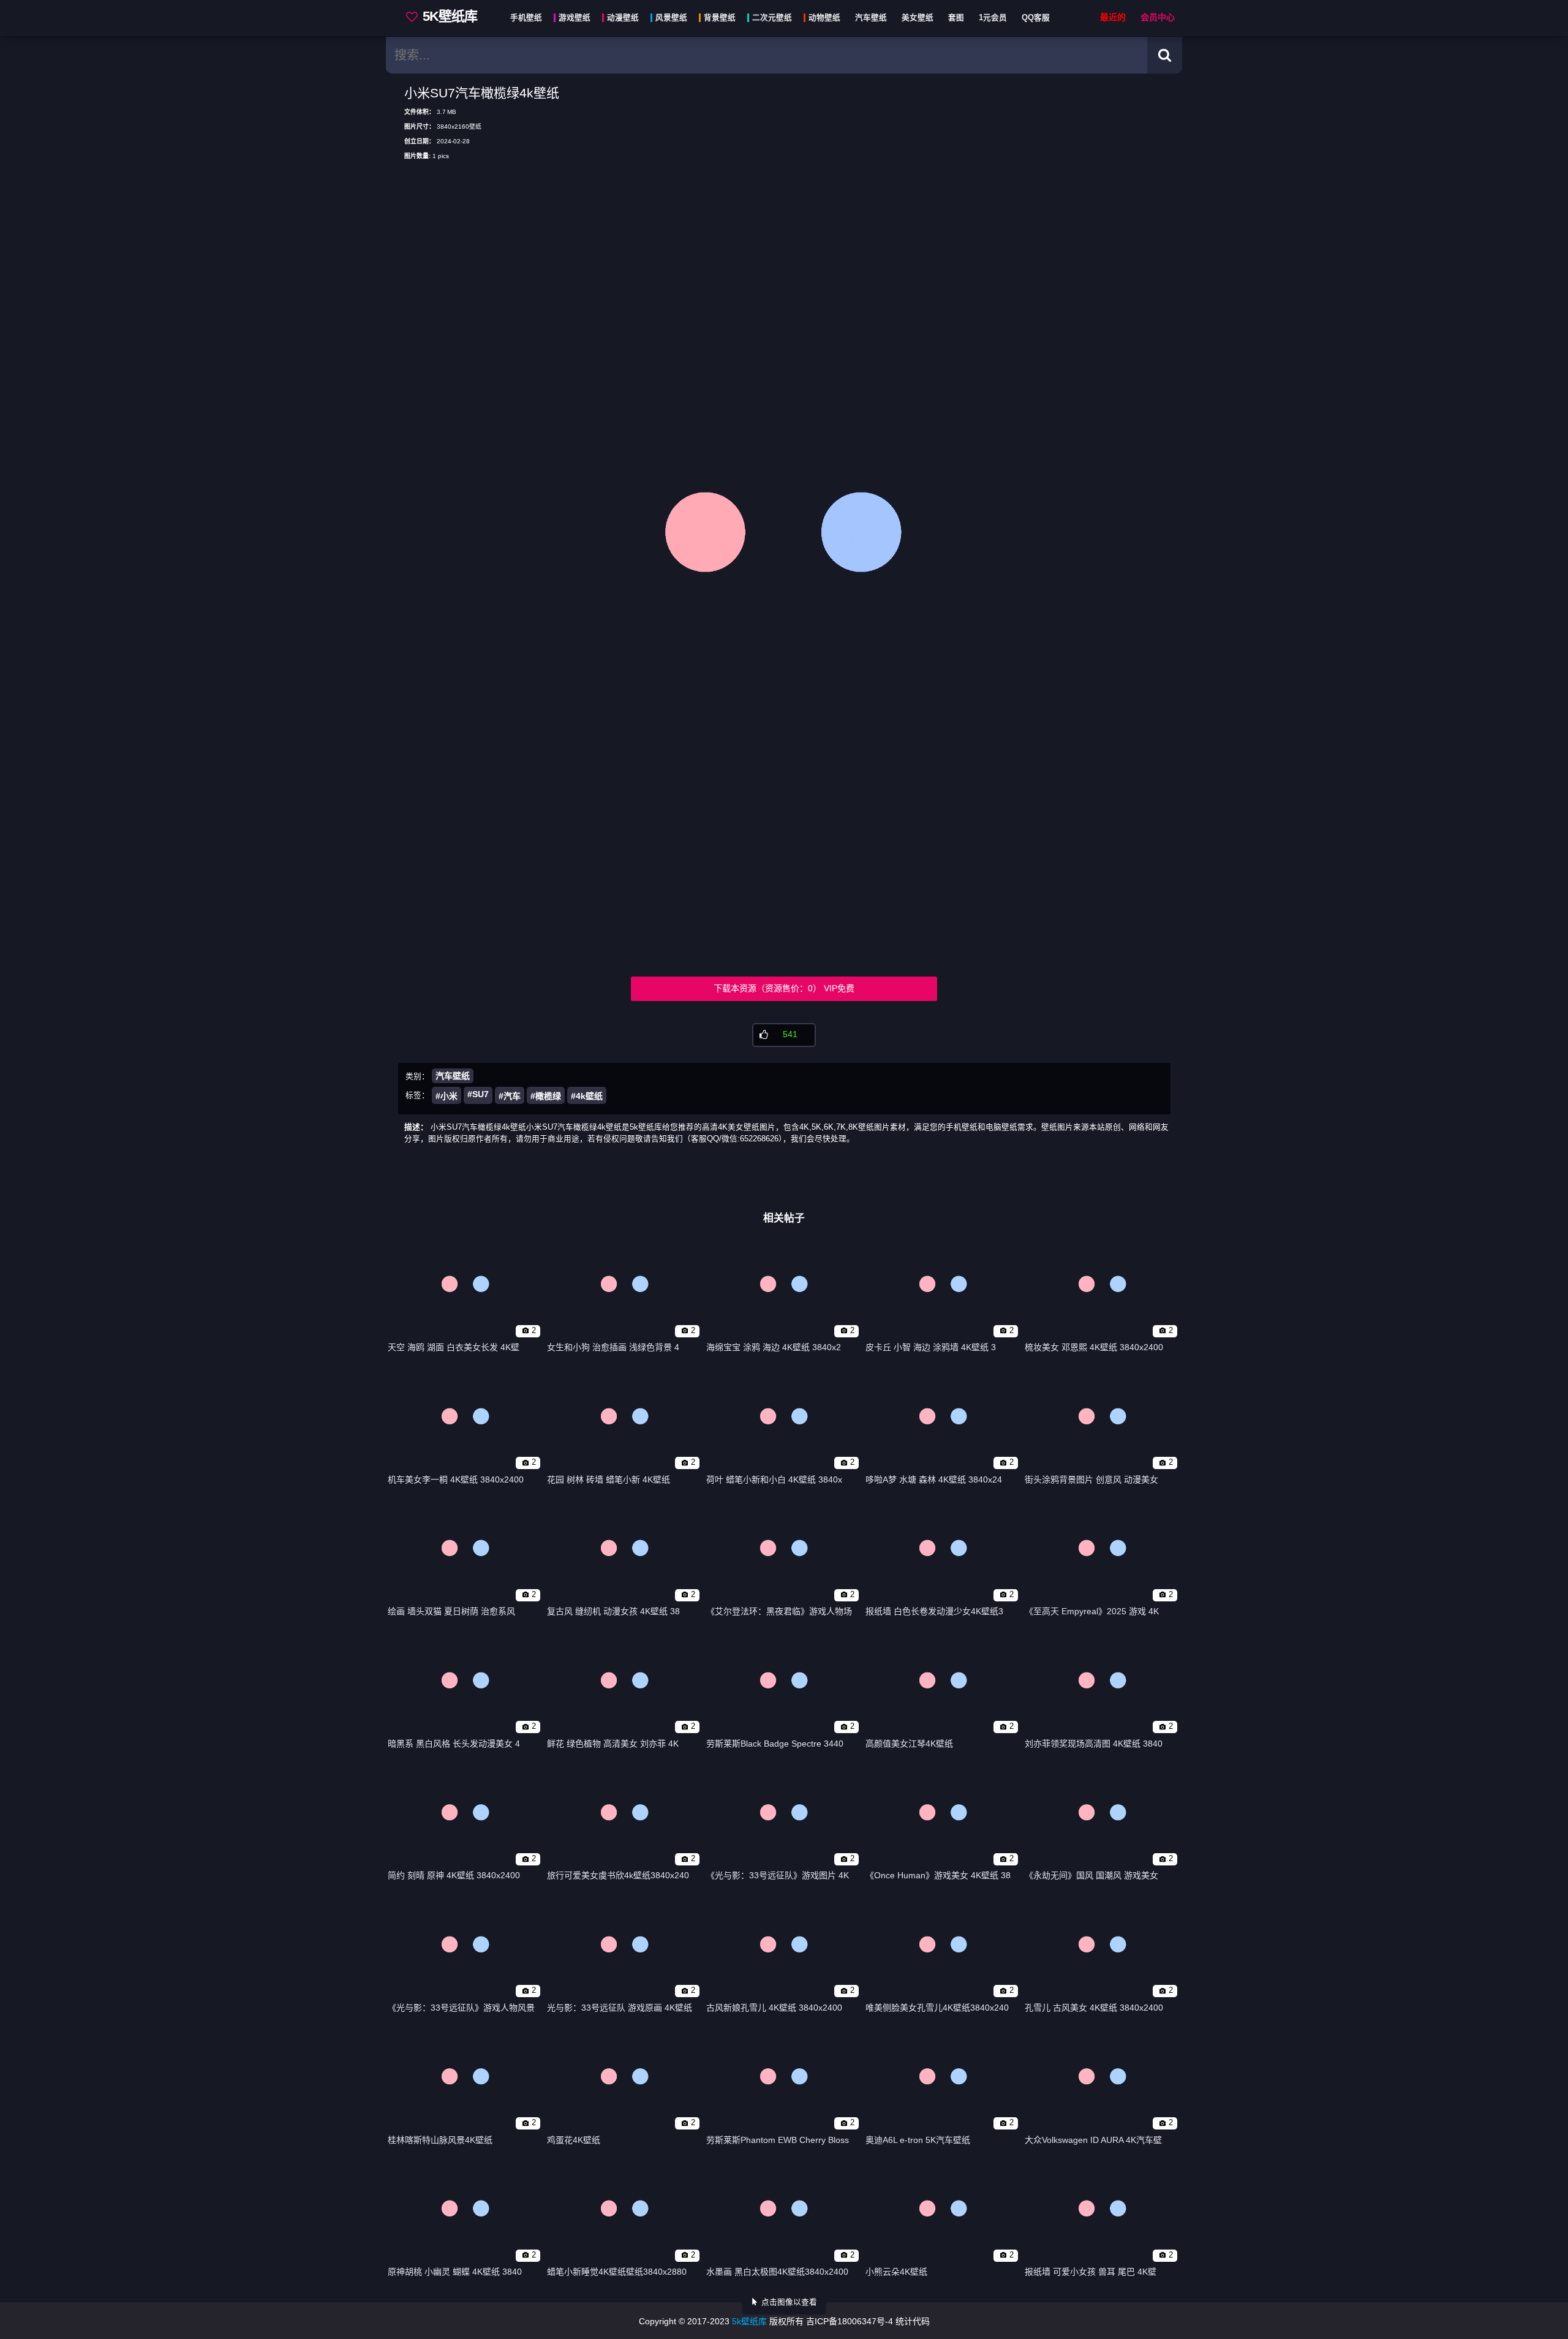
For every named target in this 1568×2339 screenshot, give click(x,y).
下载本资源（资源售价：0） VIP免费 (784, 988)
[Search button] (1165, 55)
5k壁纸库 (749, 2321)
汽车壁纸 (453, 1076)
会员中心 (1158, 17)
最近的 (1113, 17)
